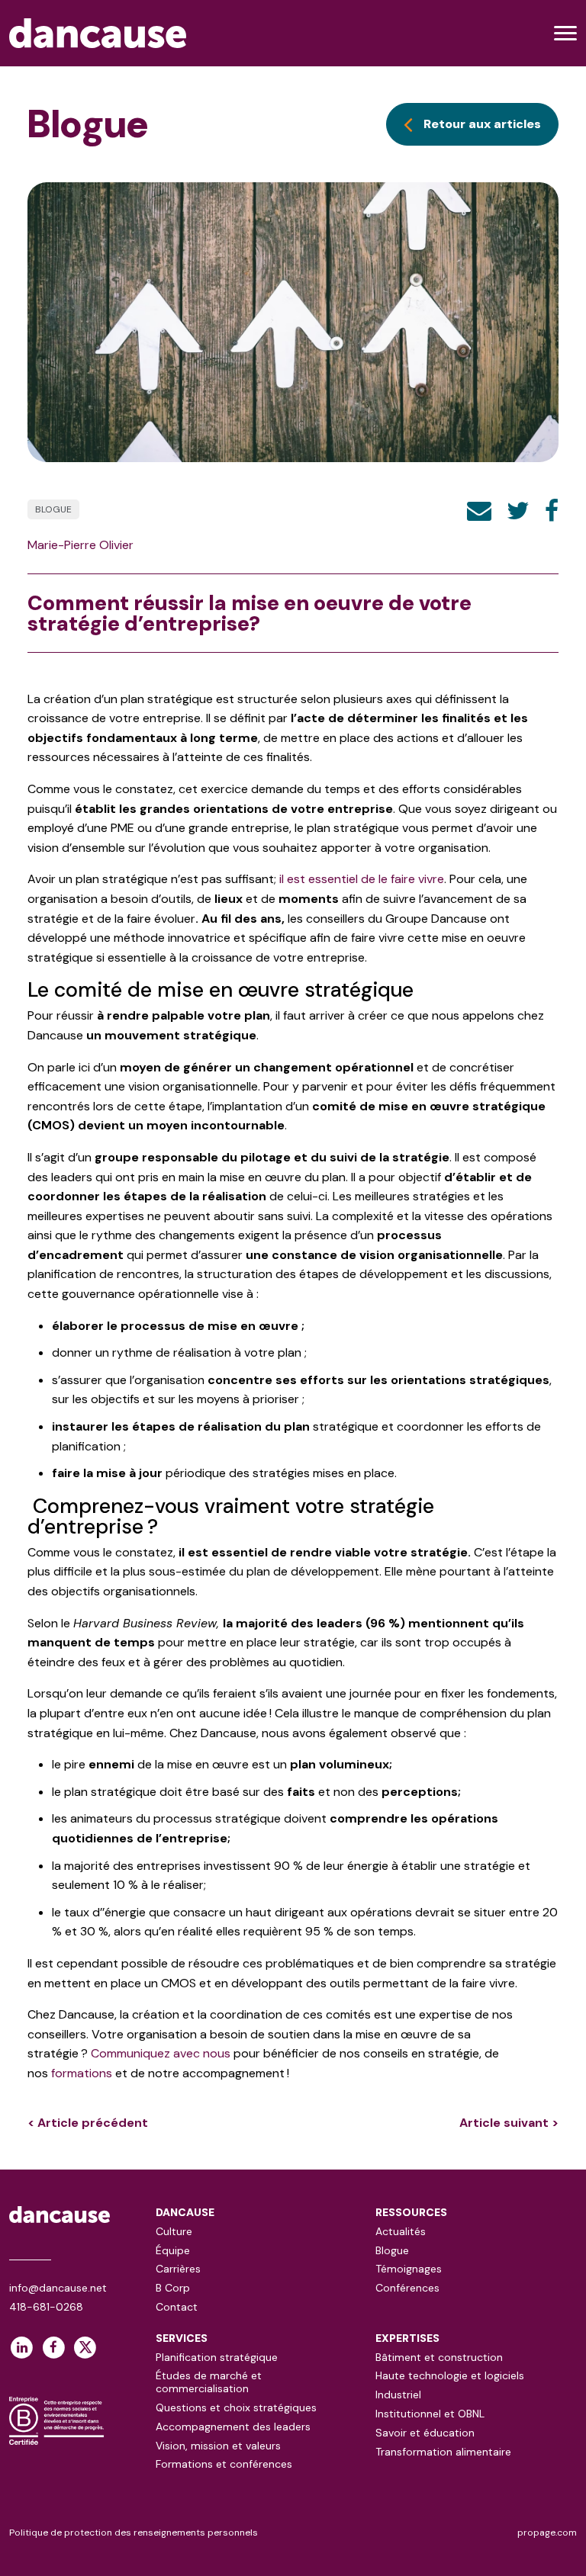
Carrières (178, 2269)
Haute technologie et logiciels (450, 2375)
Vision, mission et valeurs (218, 2446)
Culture (174, 2231)
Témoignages (409, 2269)
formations (82, 2073)
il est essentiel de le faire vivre (362, 879)
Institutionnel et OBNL (430, 2414)
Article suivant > (509, 2123)
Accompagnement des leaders (233, 2427)
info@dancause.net (58, 2288)
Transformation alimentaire (443, 2452)
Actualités (401, 2231)
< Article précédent (88, 2123)
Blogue (53, 509)
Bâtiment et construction (439, 2357)
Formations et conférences (224, 2464)
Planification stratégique (217, 2357)
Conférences (407, 2288)
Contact (177, 2307)
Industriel (398, 2395)
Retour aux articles (482, 124)
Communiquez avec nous (161, 2053)
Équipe (173, 2250)
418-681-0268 (46, 2307)
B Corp (173, 2288)
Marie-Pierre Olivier (80, 545)
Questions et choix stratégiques (236, 2407)
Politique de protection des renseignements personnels (134, 2533)
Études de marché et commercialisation (209, 2382)
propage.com (547, 2533)
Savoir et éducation (425, 2433)
